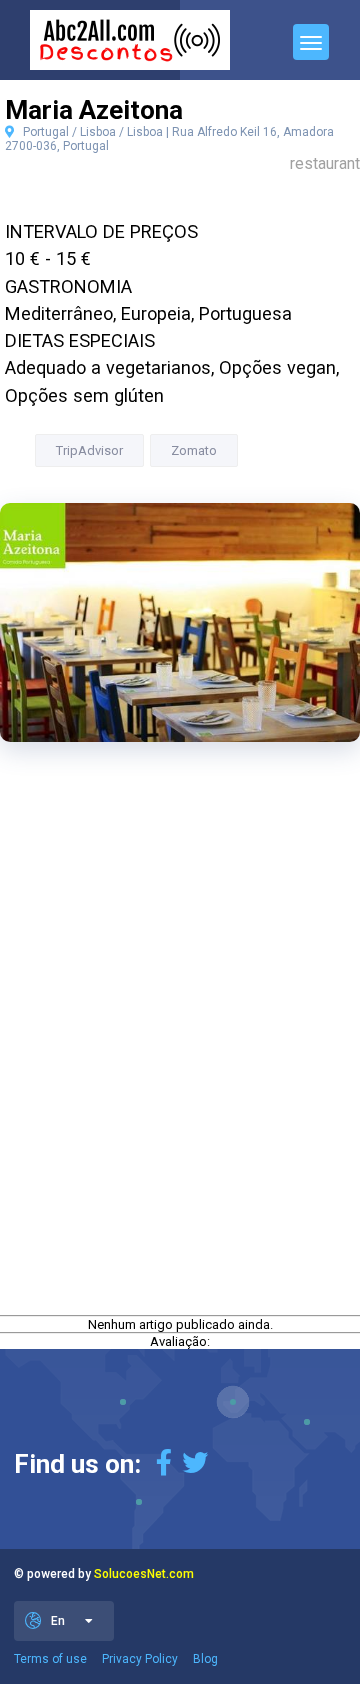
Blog (205, 1659)
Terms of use (50, 1659)
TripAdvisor (89, 450)
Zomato (194, 450)
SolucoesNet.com (144, 1574)
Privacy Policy (140, 1659)
